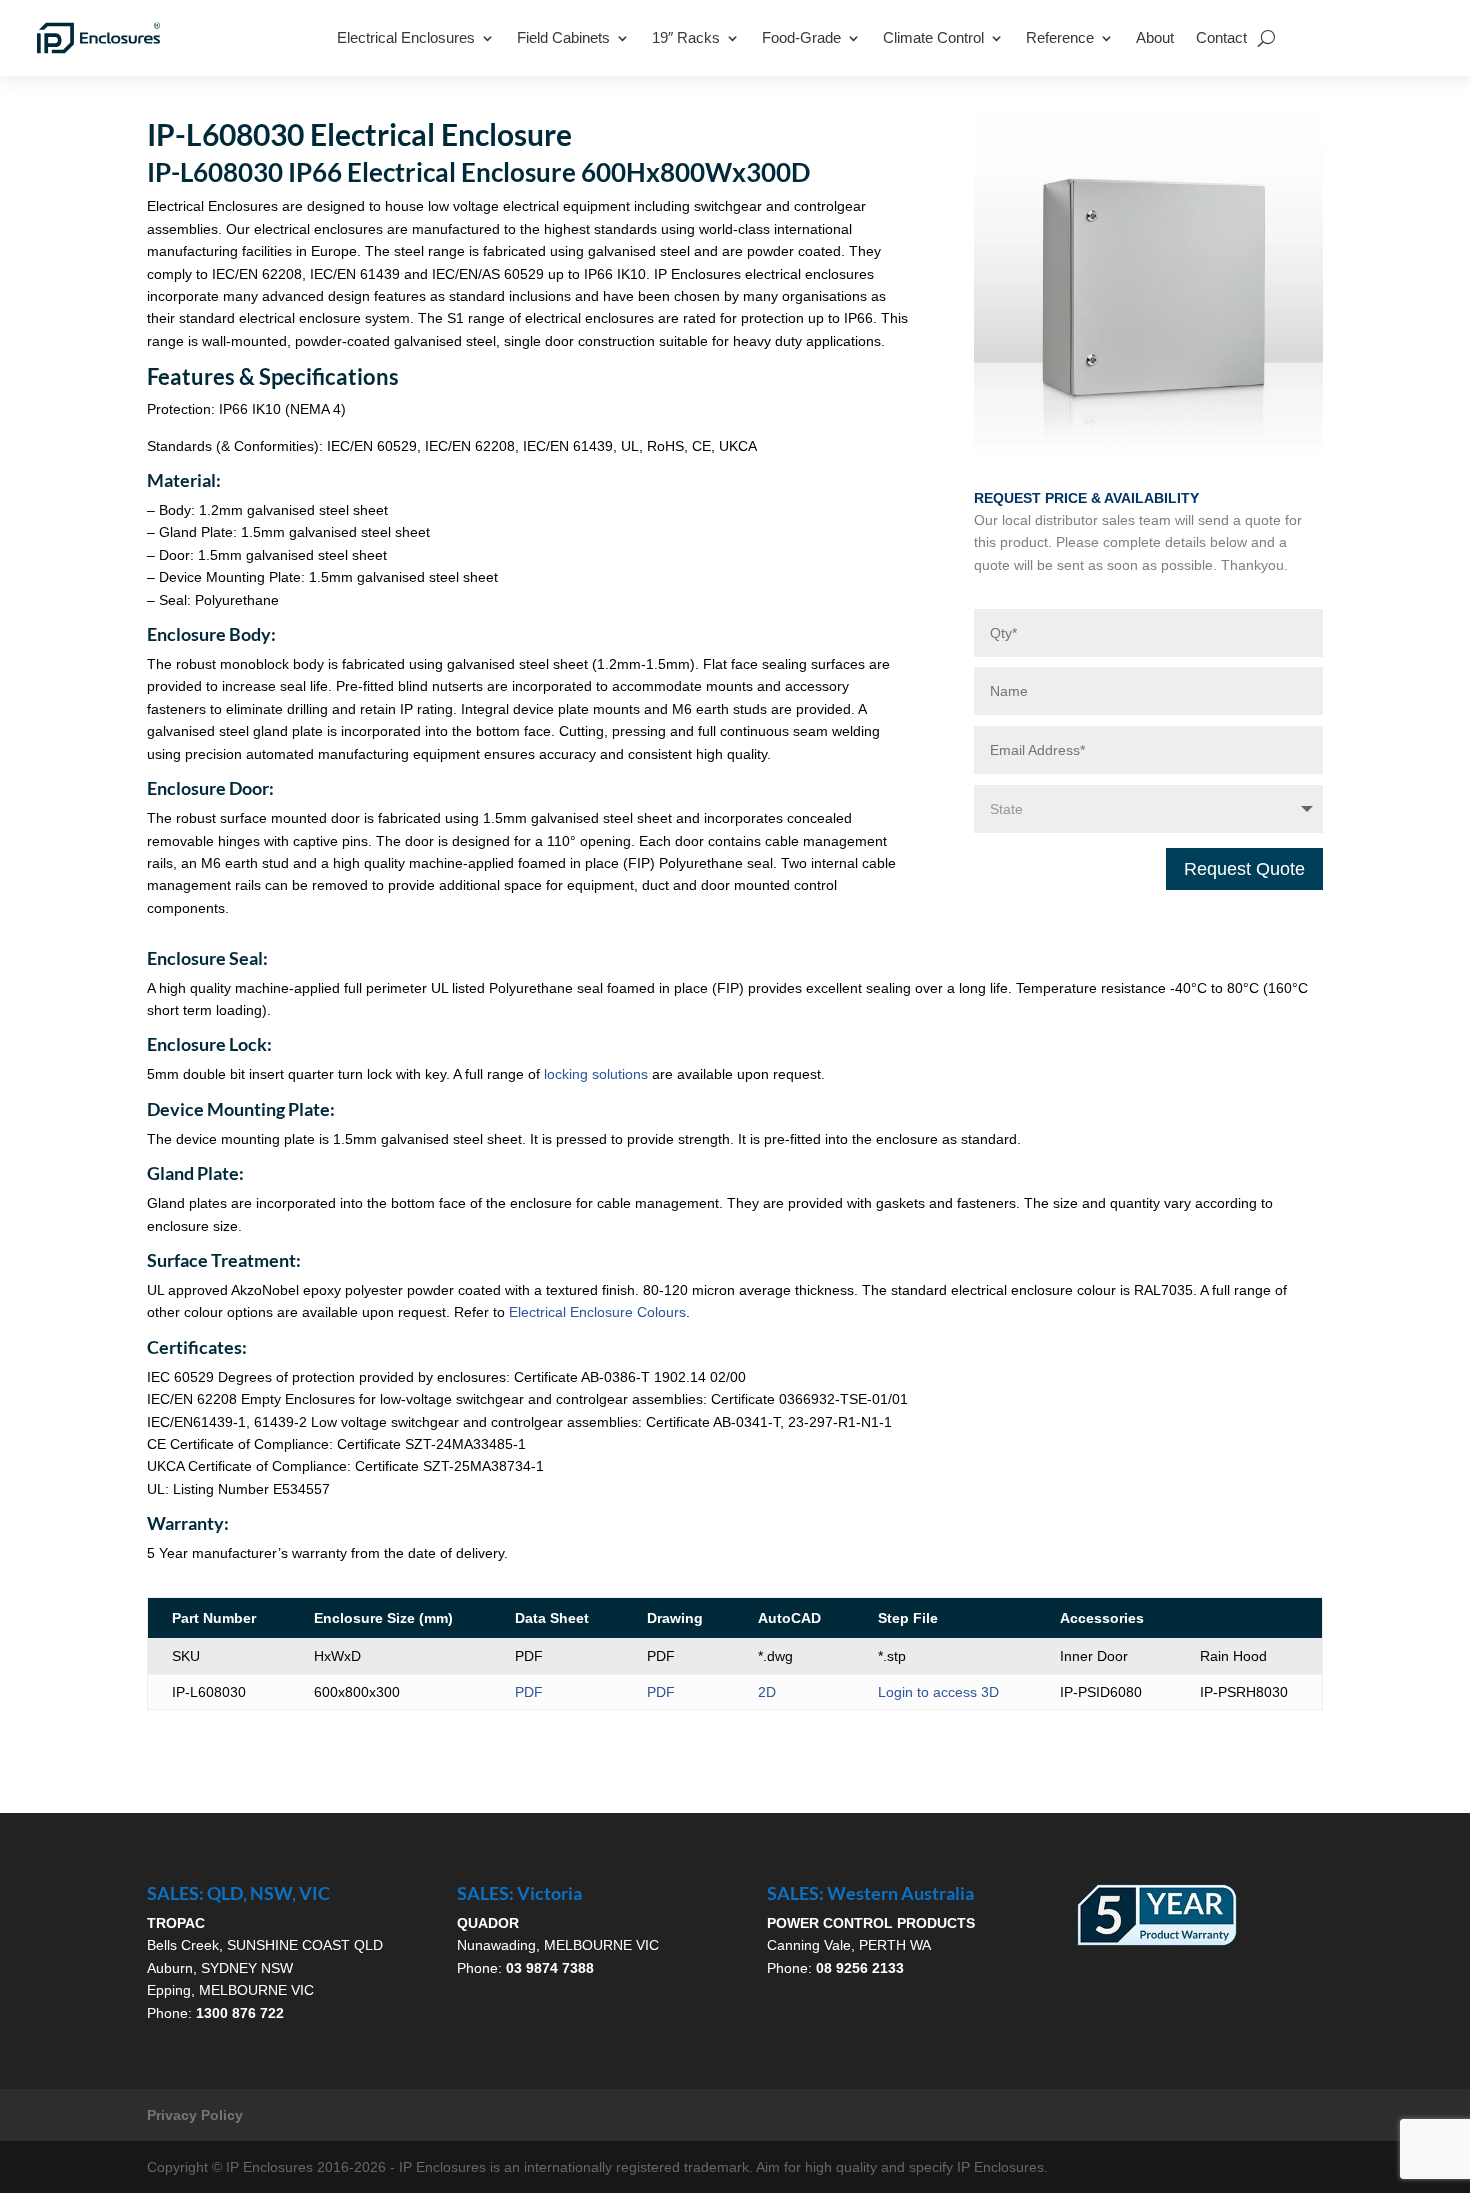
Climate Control (933, 37)
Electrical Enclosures (406, 37)
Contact (1221, 37)
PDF (529, 1692)
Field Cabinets (563, 37)
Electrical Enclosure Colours (597, 1312)
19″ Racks (686, 37)
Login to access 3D (938, 1692)
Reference (1060, 37)
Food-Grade (801, 37)
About (1155, 37)
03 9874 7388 (550, 1968)
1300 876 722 (240, 2013)
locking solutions (596, 1074)
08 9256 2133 (860, 1968)
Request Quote (1244, 869)
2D (767, 1692)
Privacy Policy (195, 2115)
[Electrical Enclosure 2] (1148, 449)
